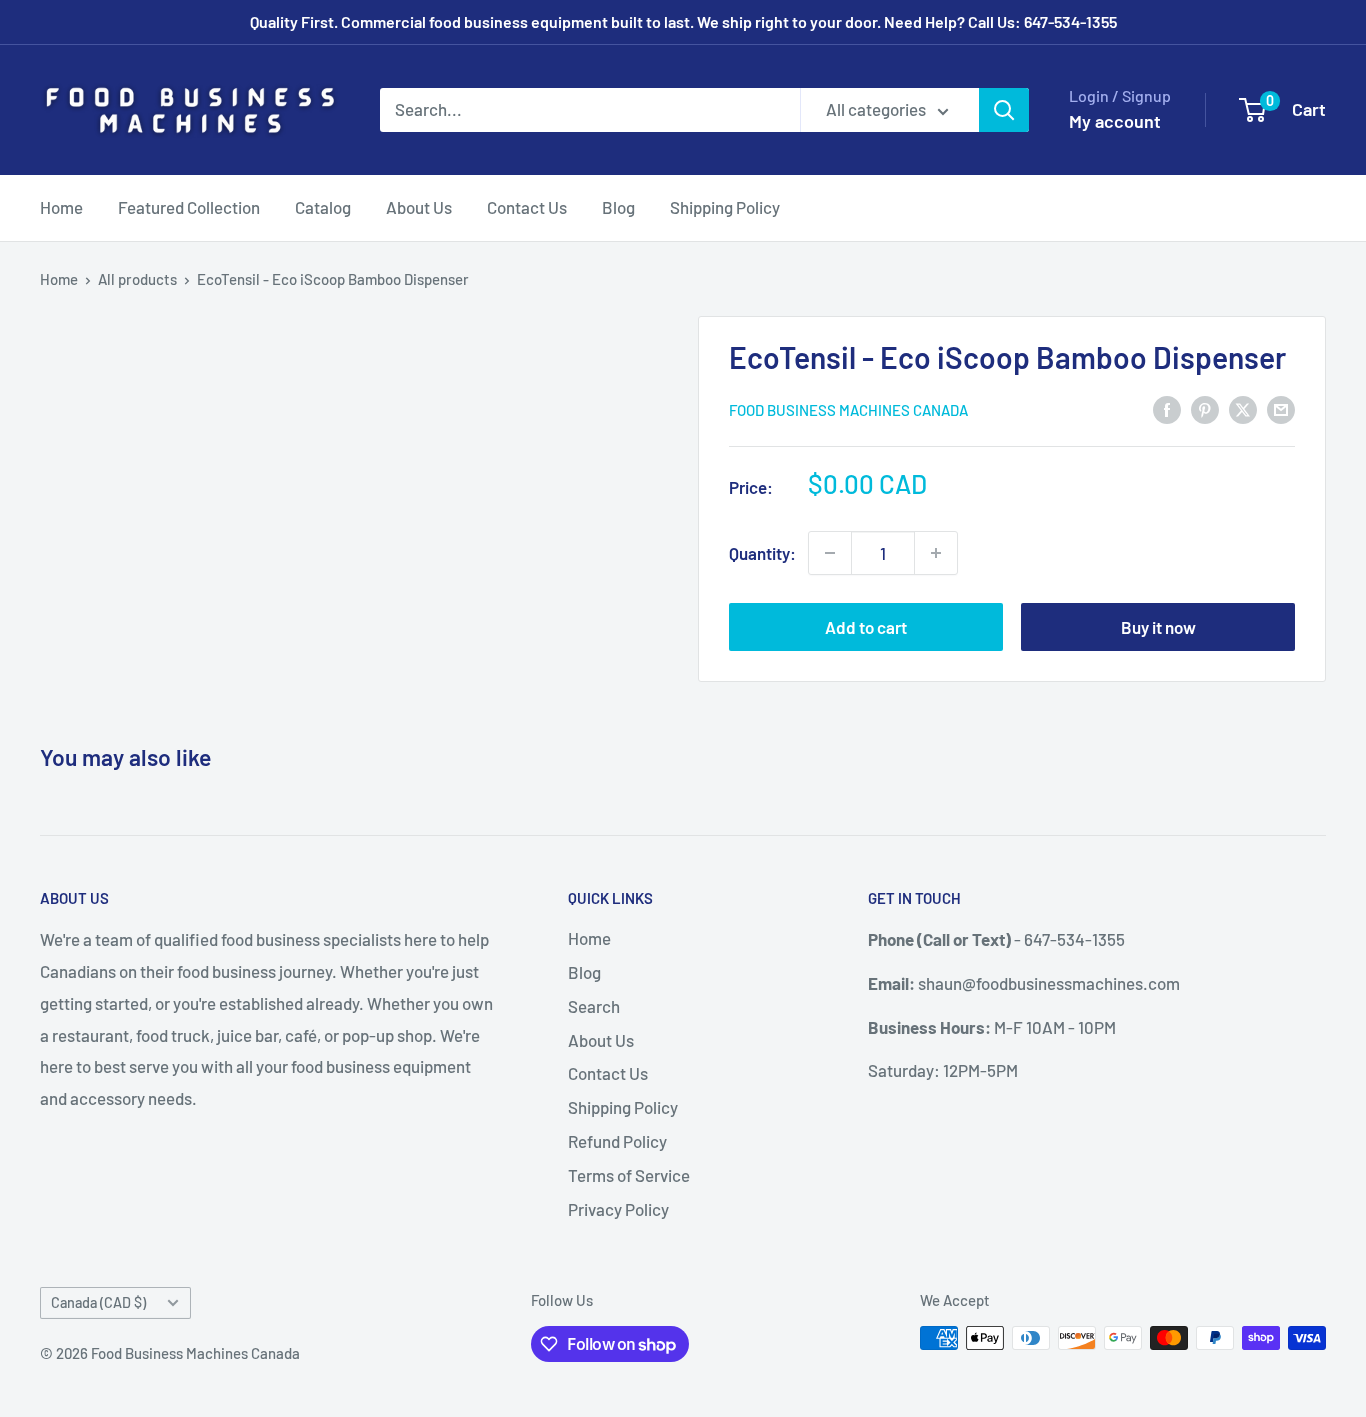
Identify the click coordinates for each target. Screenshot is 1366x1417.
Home (61, 207)
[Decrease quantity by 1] (830, 553)
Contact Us (527, 207)
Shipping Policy (725, 207)
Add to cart (866, 627)
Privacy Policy (618, 1209)
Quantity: (762, 553)
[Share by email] (1281, 408)
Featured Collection (189, 207)
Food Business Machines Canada (848, 410)
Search (594, 1006)
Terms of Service (629, 1175)
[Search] (1004, 110)
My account (1115, 121)
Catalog (323, 207)
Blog (618, 207)
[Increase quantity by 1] (936, 553)
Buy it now (1158, 627)
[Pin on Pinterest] (1205, 408)
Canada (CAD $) (98, 1302)
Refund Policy (617, 1141)
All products (137, 279)
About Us (419, 207)
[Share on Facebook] (1167, 408)
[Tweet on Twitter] (1243, 408)
